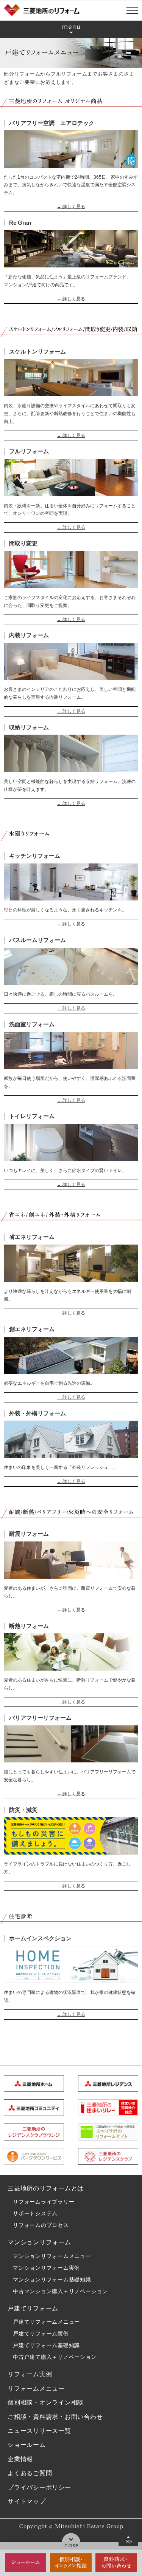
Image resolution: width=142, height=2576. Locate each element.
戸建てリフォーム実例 (41, 2334)
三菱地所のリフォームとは (46, 2188)
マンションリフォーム (39, 2242)
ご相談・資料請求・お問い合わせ (55, 2417)
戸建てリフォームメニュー (46, 2322)
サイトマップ (27, 2501)
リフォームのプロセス (41, 2225)
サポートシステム (35, 2213)
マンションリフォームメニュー (52, 2256)
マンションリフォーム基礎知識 (52, 2279)
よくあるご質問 (30, 2473)
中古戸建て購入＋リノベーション (55, 2357)
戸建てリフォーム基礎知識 (46, 2345)
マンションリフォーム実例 (46, 2268)
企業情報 (20, 2459)
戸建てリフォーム (33, 2308)
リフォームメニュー (36, 2388)
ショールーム (27, 2445)
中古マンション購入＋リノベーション (60, 2291)
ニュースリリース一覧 (39, 2431)
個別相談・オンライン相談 (46, 2402)
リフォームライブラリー (44, 2202)
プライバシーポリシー (39, 2487)
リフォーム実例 (30, 2374)
